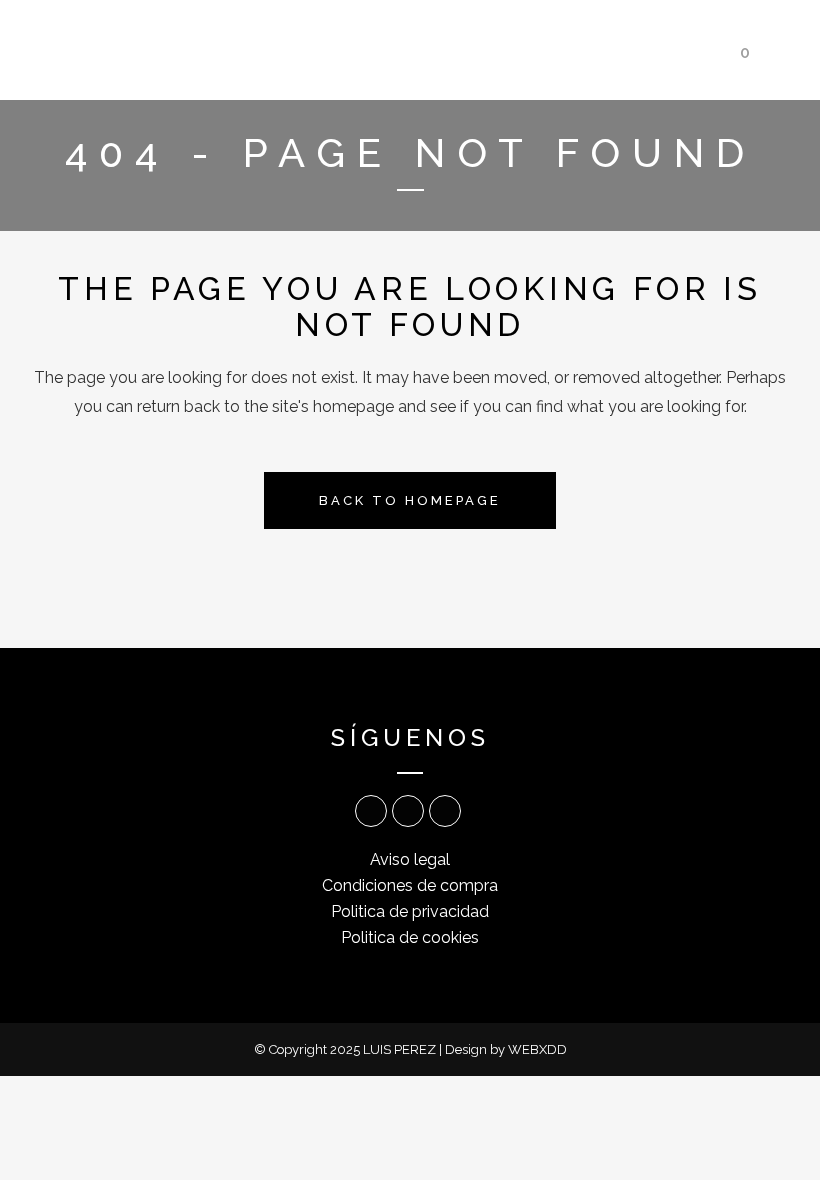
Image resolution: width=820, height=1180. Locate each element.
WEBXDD (537, 1049)
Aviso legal (410, 859)
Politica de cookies (410, 937)
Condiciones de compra (410, 885)
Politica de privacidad (410, 911)
